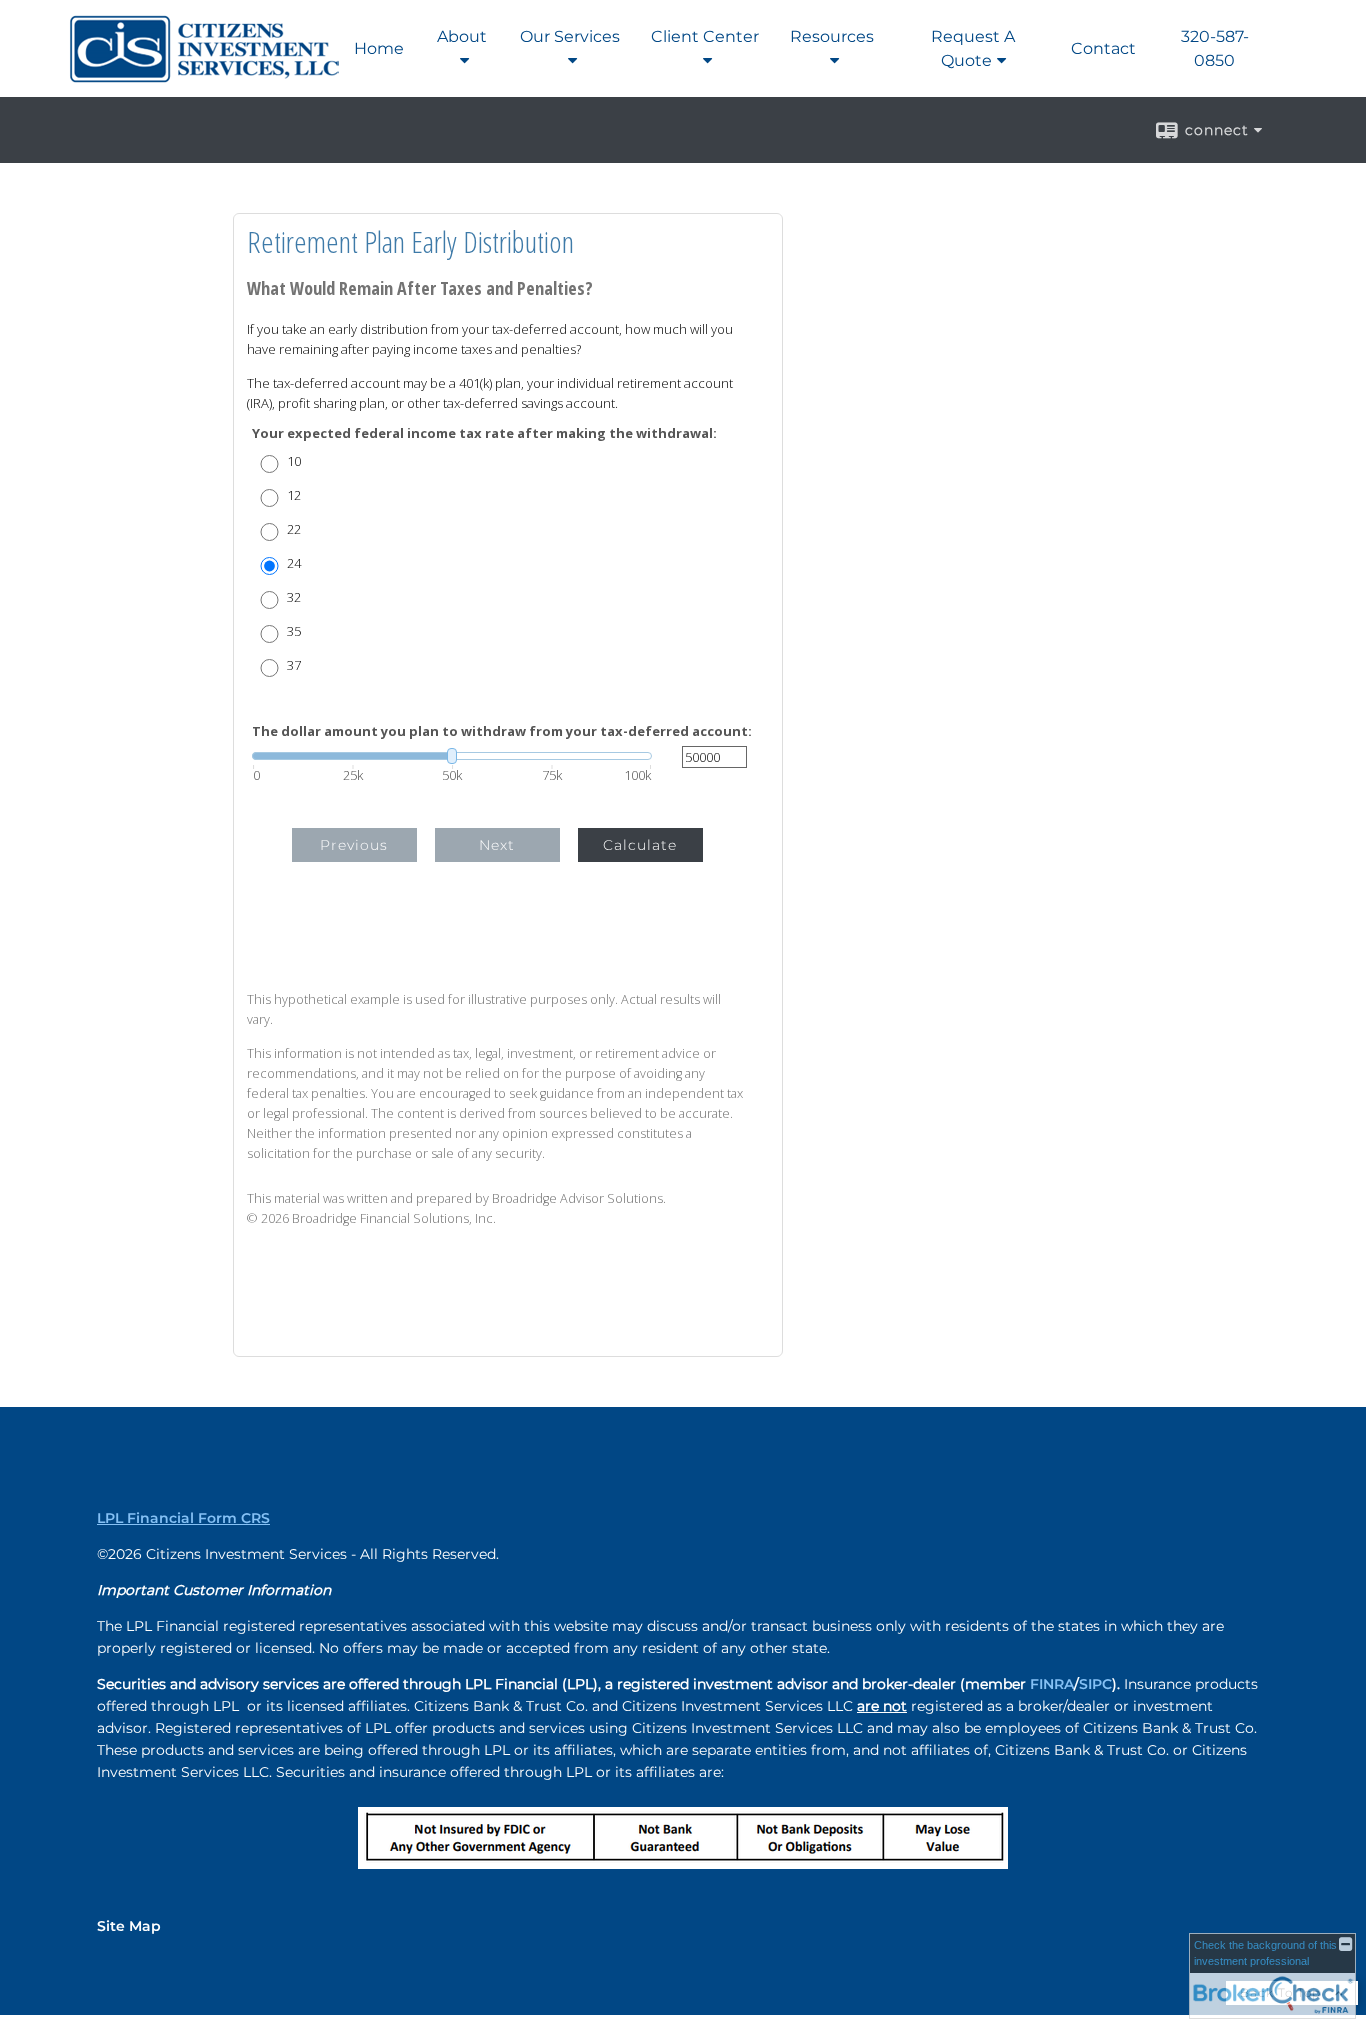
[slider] (452, 756)
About (462, 36)
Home (379, 48)
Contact (1103, 48)
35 (294, 631)
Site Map (129, 1926)
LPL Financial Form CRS (183, 1518)
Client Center (705, 36)
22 (294, 529)
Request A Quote (973, 48)
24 (294, 563)
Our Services (570, 36)
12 (294, 495)
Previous (354, 845)
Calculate (640, 845)
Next (497, 845)
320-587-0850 (1215, 48)
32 (294, 597)
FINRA (1052, 1684)
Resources (832, 36)
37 (294, 665)
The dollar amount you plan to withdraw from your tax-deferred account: (502, 731)
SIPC (1095, 1684)
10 (294, 461)
